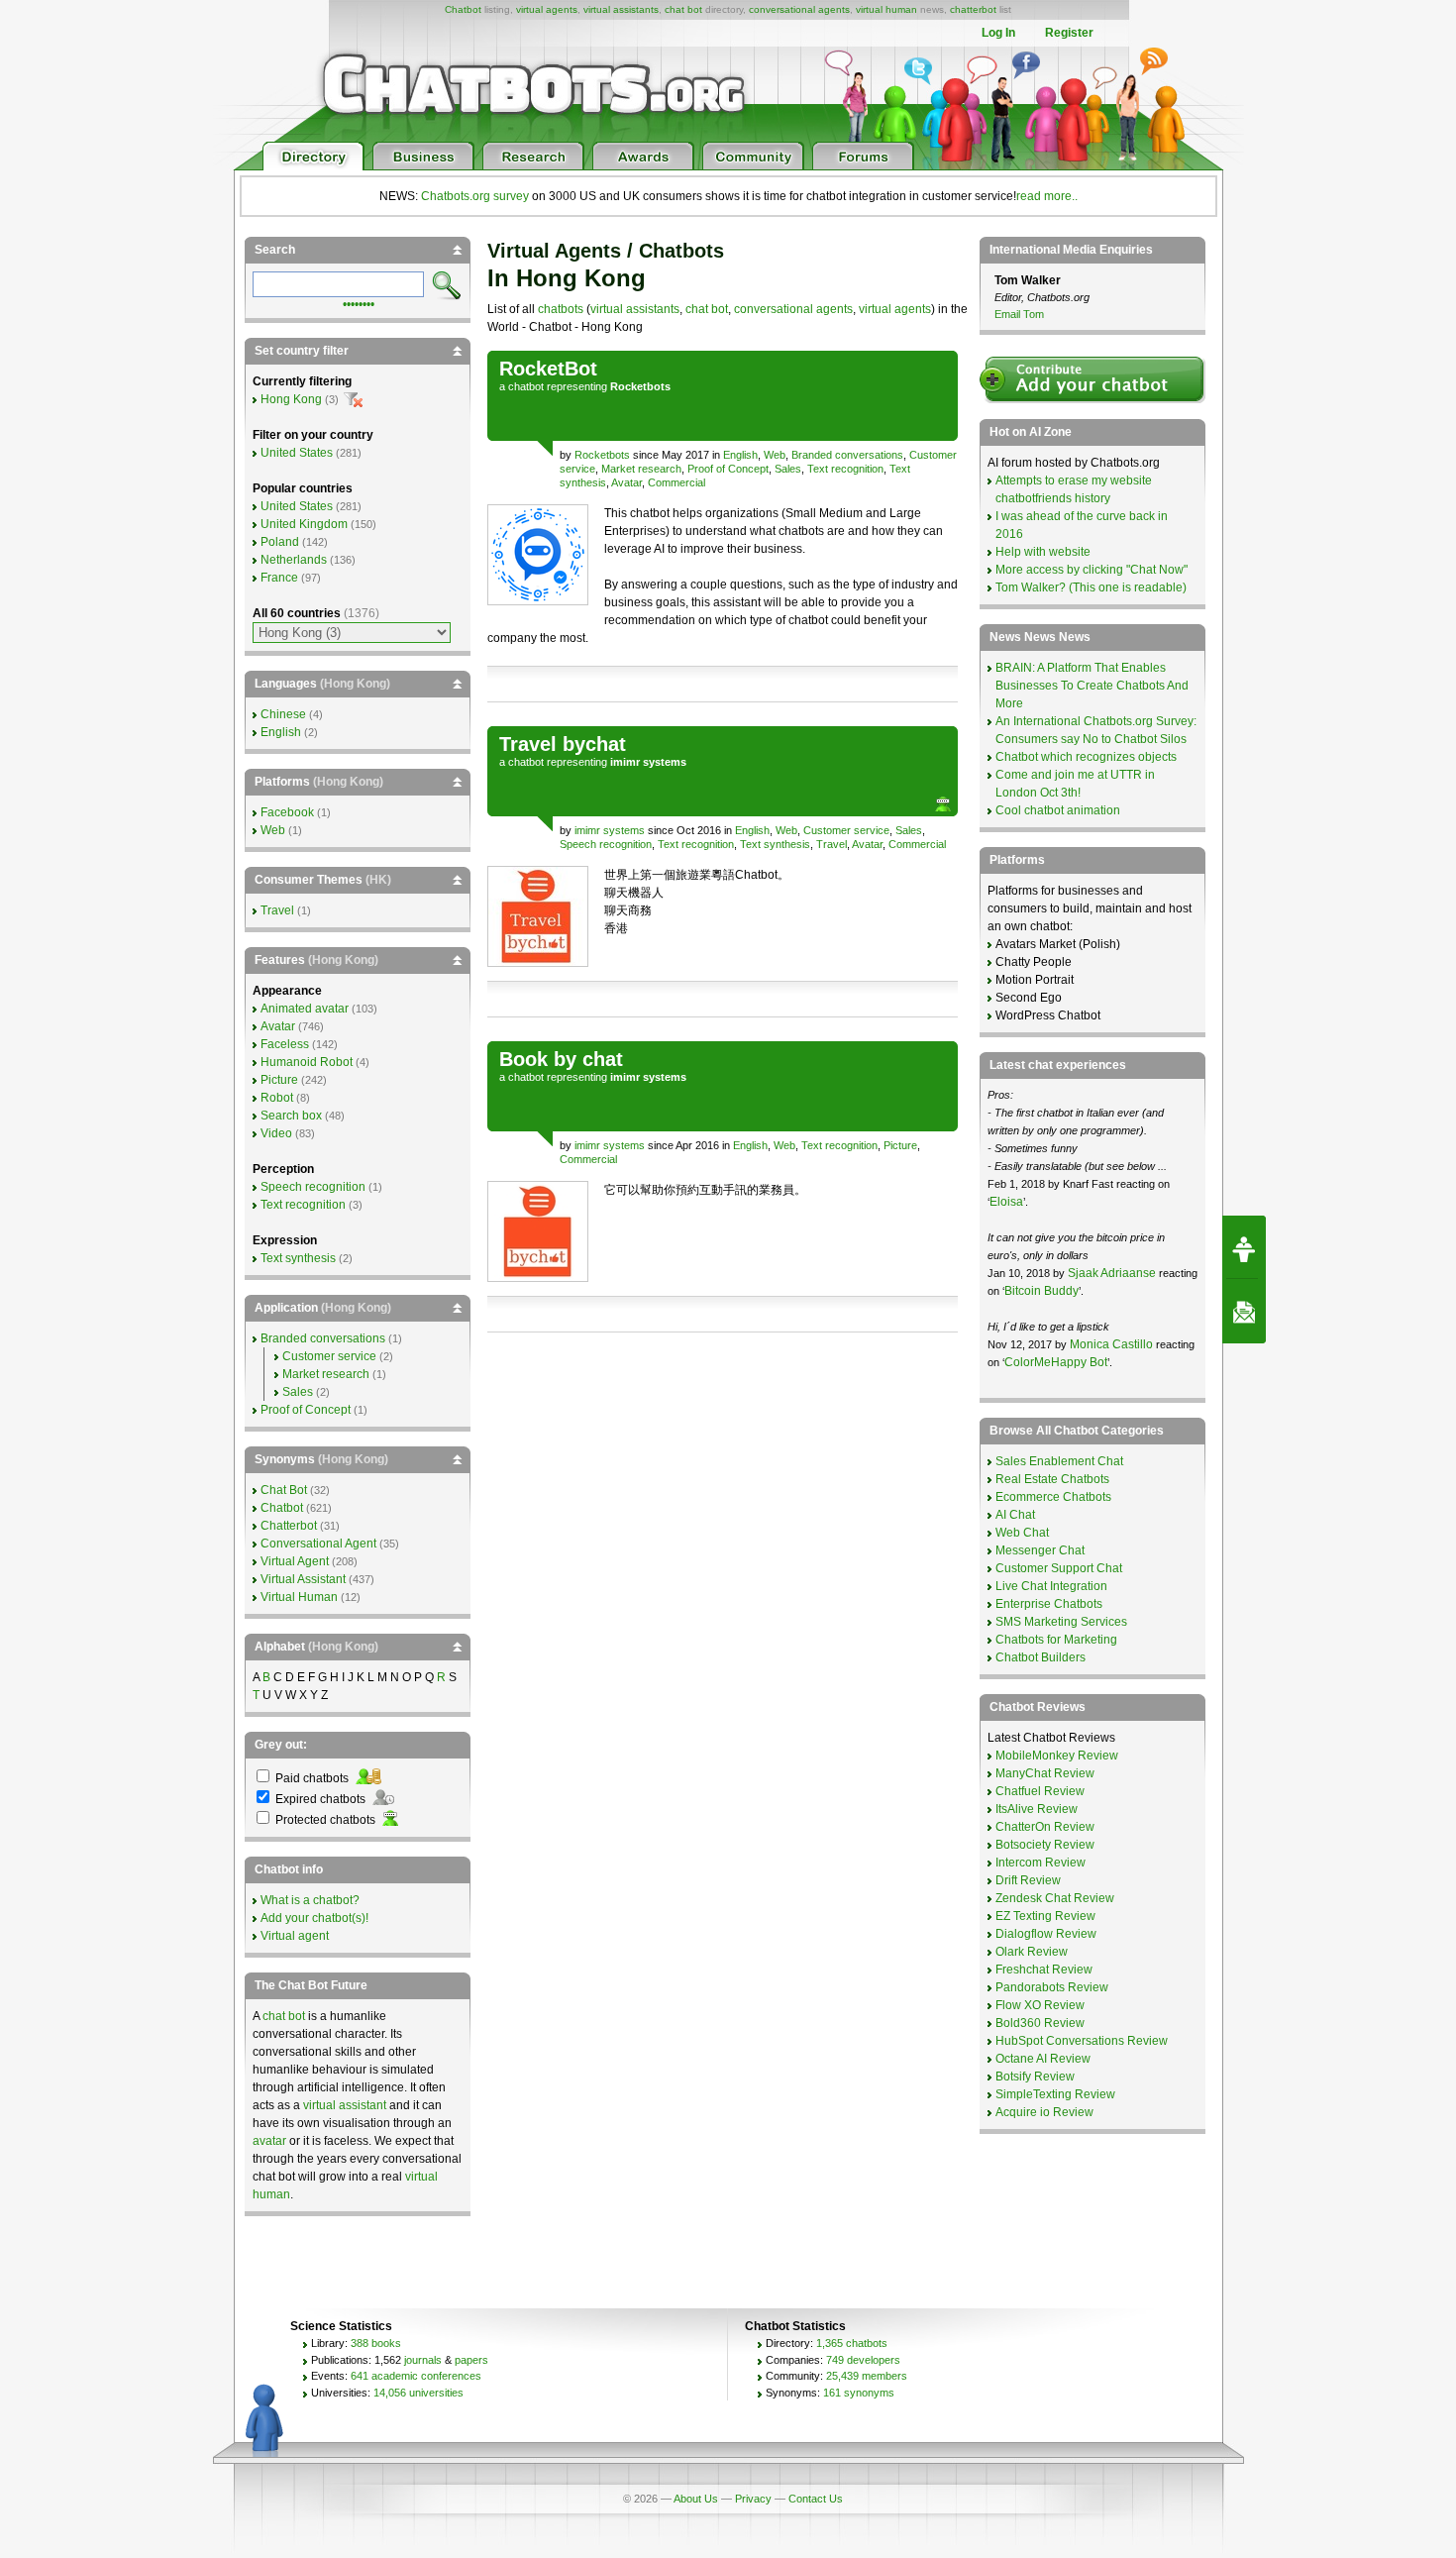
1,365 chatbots (852, 2343)
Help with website (1043, 552)
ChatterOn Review (1045, 1827)
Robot (277, 1098)
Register (1069, 33)
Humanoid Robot (307, 1062)
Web (775, 455)
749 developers (863, 2360)
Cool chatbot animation (1058, 810)
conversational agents (799, 9)
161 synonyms (859, 2393)
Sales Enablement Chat (1059, 1461)
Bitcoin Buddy (1041, 1291)
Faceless (285, 1044)
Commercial (676, 482)
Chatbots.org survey (475, 196)
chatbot (526, 386)
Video (276, 1133)
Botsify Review (1035, 2077)
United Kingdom (304, 524)
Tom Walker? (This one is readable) (1091, 587)
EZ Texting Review (1045, 1916)
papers (471, 2360)
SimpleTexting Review (1055, 2094)
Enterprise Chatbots (1049, 1604)
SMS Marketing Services (1061, 1622)
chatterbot (973, 9)
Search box (291, 1116)
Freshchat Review (1044, 1970)
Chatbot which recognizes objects (1086, 757)
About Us (696, 2499)
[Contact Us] (1244, 1312)
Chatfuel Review (1040, 1791)
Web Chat (1022, 1533)
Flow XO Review (1040, 2005)
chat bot (683, 9)
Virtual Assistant (303, 1579)
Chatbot (463, 9)
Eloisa (1006, 1202)
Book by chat (561, 1059)
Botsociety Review (1045, 1845)
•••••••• (359, 302)
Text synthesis (775, 844)
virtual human (886, 9)
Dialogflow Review (1046, 1934)
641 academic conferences (416, 2376)
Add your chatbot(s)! (314, 1918)
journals (423, 2360)
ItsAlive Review (1037, 1809)
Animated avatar (305, 1009)
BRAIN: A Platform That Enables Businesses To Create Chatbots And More (1092, 686)
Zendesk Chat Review (1055, 1898)
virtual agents (547, 9)
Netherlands (294, 560)
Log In (998, 33)
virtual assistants (621, 9)
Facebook (287, 812)
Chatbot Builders (1040, 1657)
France (279, 578)
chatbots (561, 309)
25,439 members (867, 2376)
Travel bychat (563, 744)
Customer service (846, 830)
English (740, 455)
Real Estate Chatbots (1052, 1479)
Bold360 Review (1040, 2023)
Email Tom (1019, 314)
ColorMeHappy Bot (1056, 1362)
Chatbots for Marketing (1056, 1640)
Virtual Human (299, 1597)
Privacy (753, 2499)
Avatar (626, 482)
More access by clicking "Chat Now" (1092, 570)
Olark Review (1032, 1952)
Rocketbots (602, 455)
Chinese (283, 714)
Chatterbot (289, 1526)
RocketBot (548, 369)
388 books (376, 2343)
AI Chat (1015, 1515)
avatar (269, 2141)
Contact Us (816, 2499)
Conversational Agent (318, 1544)
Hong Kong (291, 399)
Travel (832, 844)
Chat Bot (284, 1490)
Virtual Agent (295, 1561)
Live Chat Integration (1051, 1586)
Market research (641, 469)
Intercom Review (1040, 1863)
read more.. (1047, 196)
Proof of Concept (728, 469)
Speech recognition (606, 844)
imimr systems (610, 830)
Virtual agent (295, 1936)
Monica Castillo (1111, 1344)
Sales (788, 469)
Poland (280, 542)
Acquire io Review (1044, 2112)
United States (297, 453)
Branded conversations (847, 455)
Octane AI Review (1043, 2059)
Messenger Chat (1040, 1550)
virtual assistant (345, 2105)
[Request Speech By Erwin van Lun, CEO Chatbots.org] (1244, 1247)
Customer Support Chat (1059, 1568)
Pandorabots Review (1052, 1987)
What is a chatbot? (310, 1900)
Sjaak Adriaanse (1112, 1273)
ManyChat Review (1045, 1773)
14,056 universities (418, 2393)
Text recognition (845, 469)
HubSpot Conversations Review (1082, 2041)
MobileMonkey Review (1057, 1756)
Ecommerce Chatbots (1053, 1497)
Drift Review (1028, 1880)
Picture (900, 1145)
